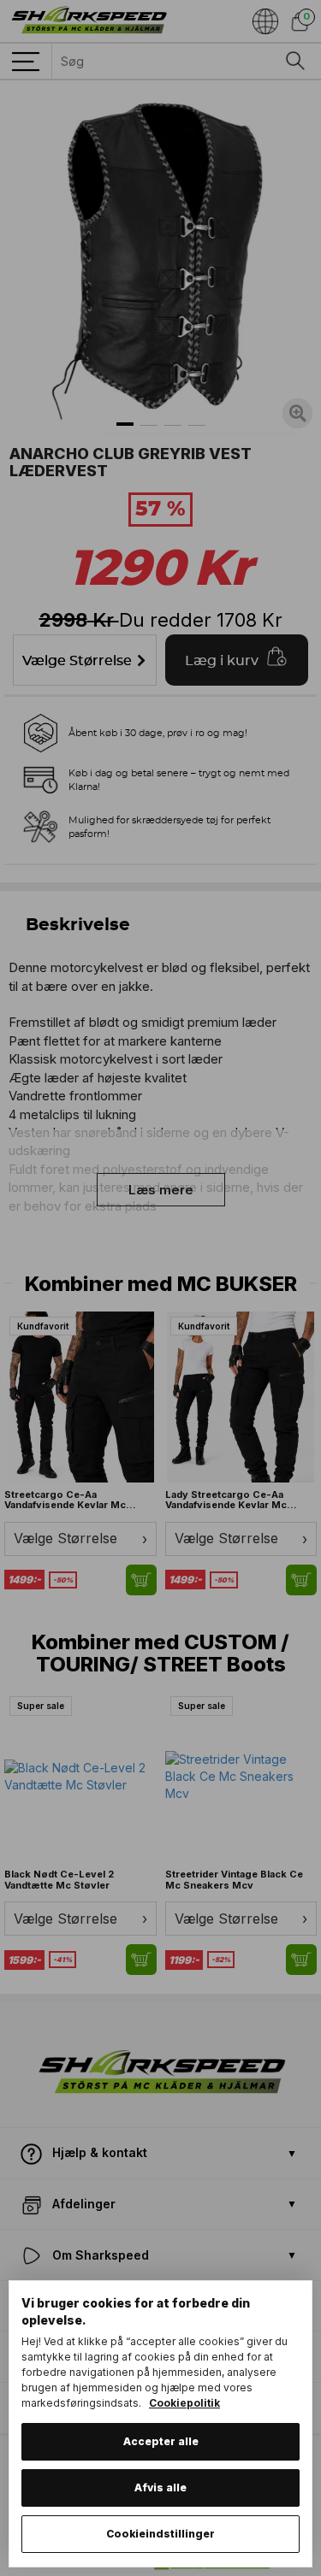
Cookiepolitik (184, 2403)
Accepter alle (161, 2441)
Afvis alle (160, 2488)
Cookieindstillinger (160, 2534)
